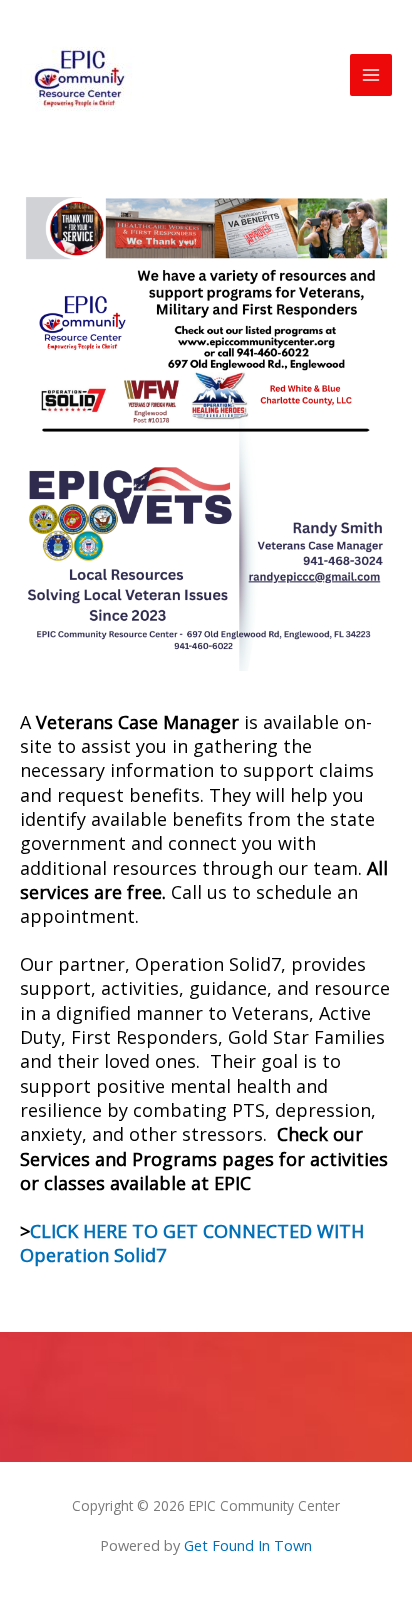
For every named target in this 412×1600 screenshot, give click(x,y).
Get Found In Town (248, 1545)
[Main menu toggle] (371, 75)
